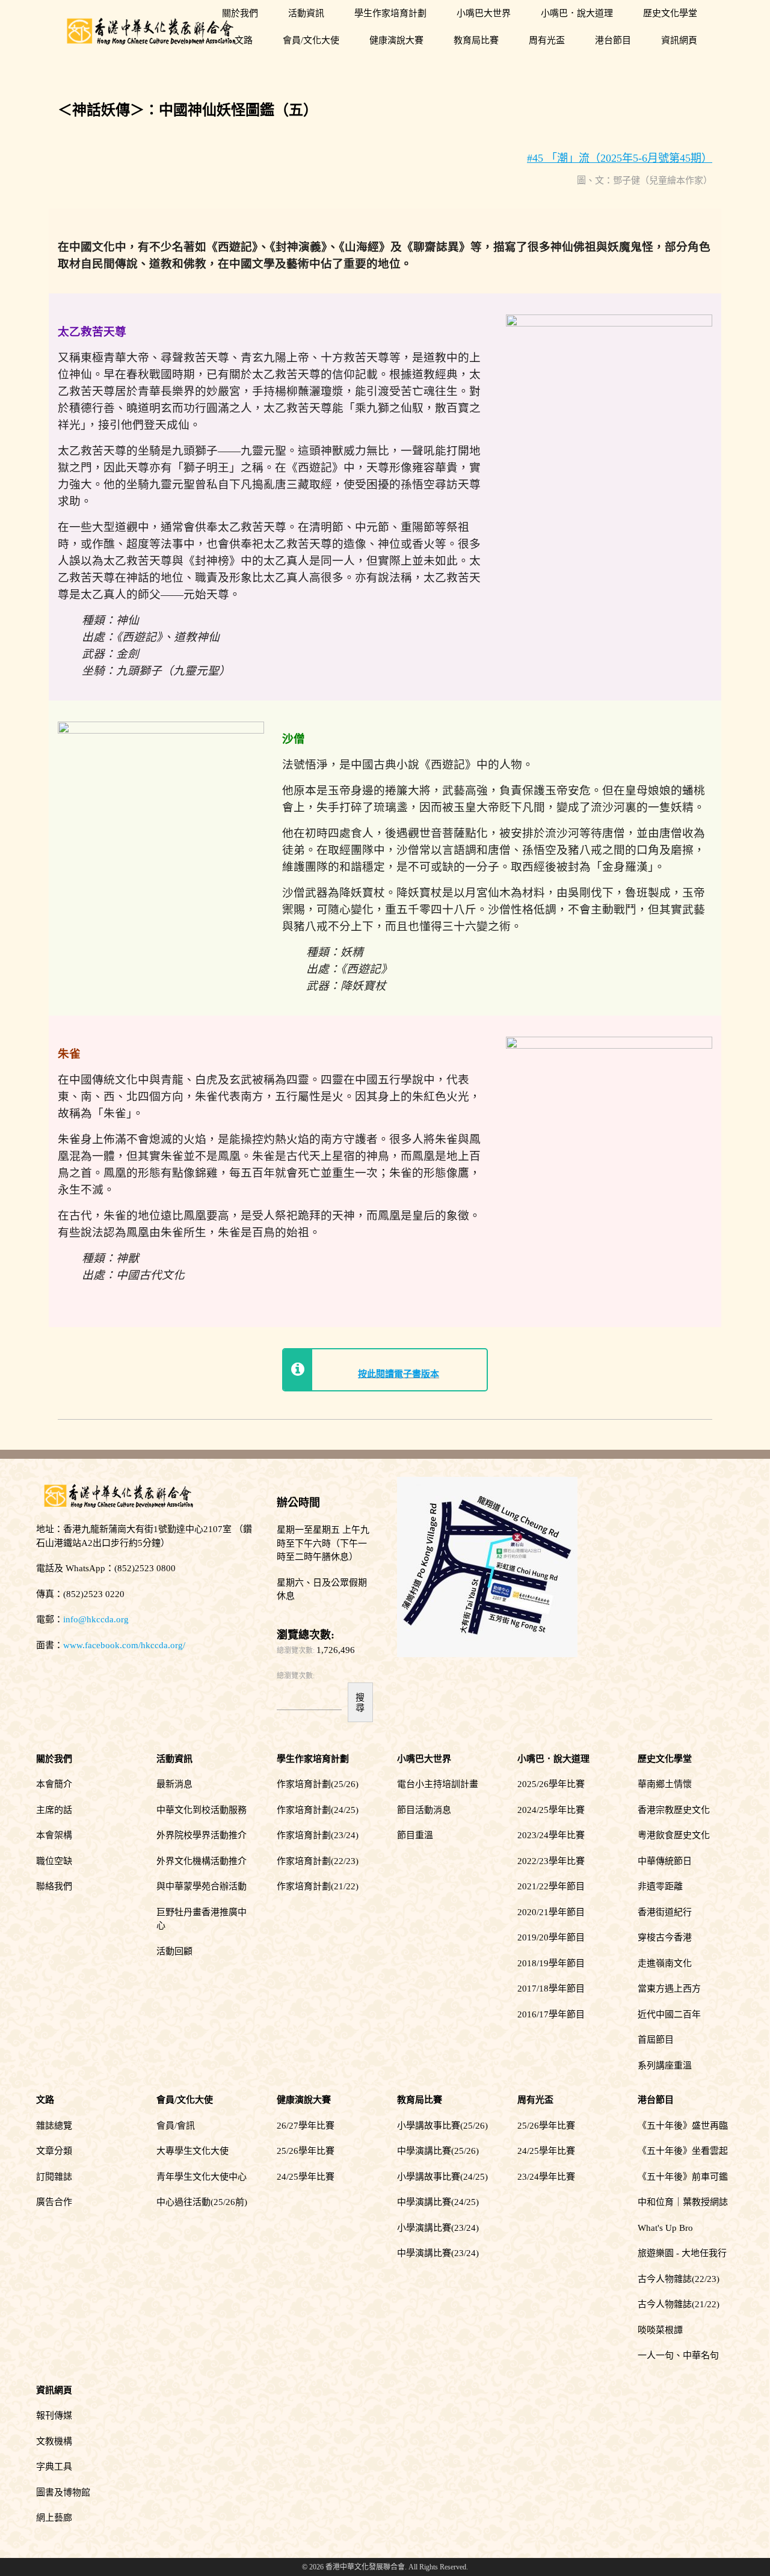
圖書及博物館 (63, 2492)
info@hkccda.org (96, 1619)
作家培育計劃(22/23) (318, 1861)
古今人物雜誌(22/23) (679, 2279)
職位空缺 (54, 1861)
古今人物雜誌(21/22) (679, 2304)
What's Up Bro (665, 2228)
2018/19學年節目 (551, 1963)
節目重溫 (415, 1835)
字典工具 (54, 2467)
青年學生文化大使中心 (202, 2177)
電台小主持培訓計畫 (438, 1784)
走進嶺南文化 (665, 1963)
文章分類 (54, 2151)
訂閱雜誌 (54, 2177)
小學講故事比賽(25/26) (442, 2126)
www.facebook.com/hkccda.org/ (124, 1645)
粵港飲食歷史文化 (674, 1835)
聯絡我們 (54, 1886)
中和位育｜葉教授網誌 (683, 2202)
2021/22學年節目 (551, 1886)
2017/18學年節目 (551, 1989)
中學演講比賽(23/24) (438, 2253)
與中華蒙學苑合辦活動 (202, 1886)
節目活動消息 (424, 1810)
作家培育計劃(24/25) (318, 1810)
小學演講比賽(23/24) (438, 2228)
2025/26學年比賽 (551, 1784)
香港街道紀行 (665, 1912)
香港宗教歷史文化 (674, 1810)
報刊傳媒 (54, 2415)
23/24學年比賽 (546, 2177)
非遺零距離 (660, 1886)
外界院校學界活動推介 (202, 1835)
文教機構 (54, 2441)
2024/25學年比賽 (551, 1810)
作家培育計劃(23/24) (318, 1835)
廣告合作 (54, 2202)
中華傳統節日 (665, 1861)
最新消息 (174, 1784)
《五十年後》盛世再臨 (683, 2126)
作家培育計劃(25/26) (318, 1784)
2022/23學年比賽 (551, 1861)
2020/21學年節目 (551, 1912)
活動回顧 (174, 1951)
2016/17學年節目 (551, 2014)
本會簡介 (54, 1784)
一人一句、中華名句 (678, 2355)
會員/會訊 (176, 2126)
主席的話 (54, 1810)
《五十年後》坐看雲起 (683, 2151)
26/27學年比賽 (306, 2126)
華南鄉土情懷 (665, 1784)
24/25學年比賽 (306, 2177)
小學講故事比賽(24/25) (442, 2177)
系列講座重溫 (665, 2065)
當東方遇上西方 (669, 1989)
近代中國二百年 (669, 2014)
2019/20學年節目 (551, 1937)
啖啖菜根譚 (660, 2330)
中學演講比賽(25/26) (438, 2151)
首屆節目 (656, 2040)
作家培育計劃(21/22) (318, 1886)
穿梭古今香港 (665, 1937)
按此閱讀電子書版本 (399, 1374)
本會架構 (54, 1835)
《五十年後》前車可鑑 (683, 2177)
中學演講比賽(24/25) (438, 2202)
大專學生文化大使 (192, 2151)
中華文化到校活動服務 (202, 1810)
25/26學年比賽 (306, 2151)
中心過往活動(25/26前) (202, 2202)
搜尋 (360, 1702)
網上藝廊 (54, 2518)
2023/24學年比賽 (551, 1835)
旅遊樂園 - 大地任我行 (682, 2253)
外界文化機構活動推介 (202, 1861)
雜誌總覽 (54, 2126)
